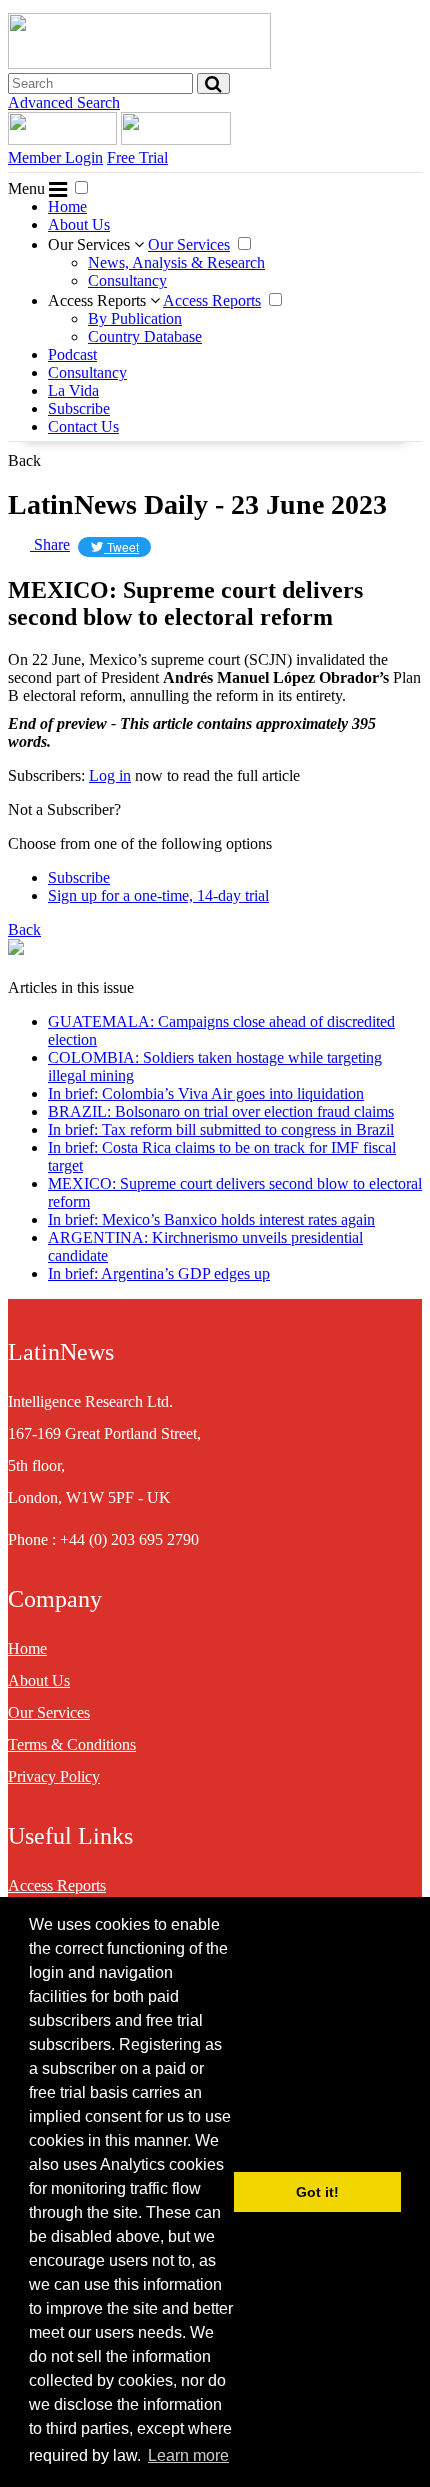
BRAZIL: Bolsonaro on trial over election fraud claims (221, 1111)
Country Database (145, 336)
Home (67, 206)
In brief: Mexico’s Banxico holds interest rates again (211, 1219)
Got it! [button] (317, 2192)
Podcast (72, 354)
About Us (79, 224)
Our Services (91, 244)
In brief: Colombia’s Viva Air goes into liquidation (206, 1093)
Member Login (55, 157)
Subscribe (79, 408)
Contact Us (83, 426)
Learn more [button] (188, 2455)
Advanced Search (64, 102)
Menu (28, 188)
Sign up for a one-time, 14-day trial (158, 895)
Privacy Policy (54, 1776)
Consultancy (127, 280)
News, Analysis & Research (176, 262)
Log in (110, 775)
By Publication (135, 318)
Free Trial (137, 157)
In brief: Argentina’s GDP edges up (159, 1273)
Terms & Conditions (72, 1744)
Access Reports (99, 300)
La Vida (73, 390)
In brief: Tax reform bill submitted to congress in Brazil (221, 1129)
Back (24, 460)
